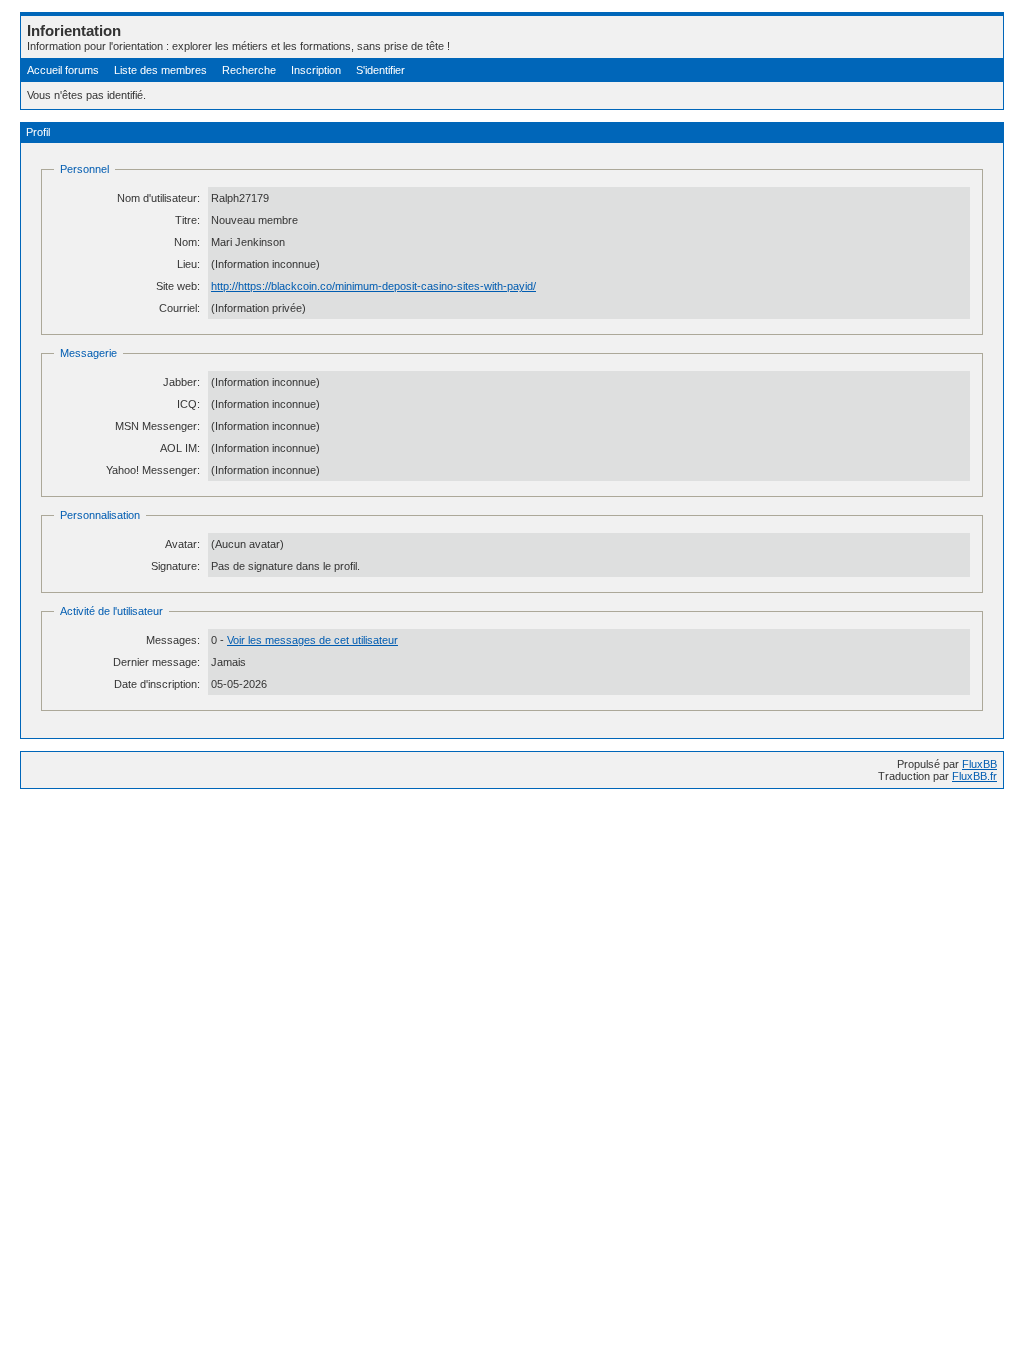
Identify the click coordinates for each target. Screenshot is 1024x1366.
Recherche (249, 70)
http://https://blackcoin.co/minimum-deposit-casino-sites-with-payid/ (373, 286)
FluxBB (979, 764)
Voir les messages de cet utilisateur (312, 640)
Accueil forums (63, 70)
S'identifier (380, 70)
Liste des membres (160, 70)
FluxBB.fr (974, 776)
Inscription (316, 70)
